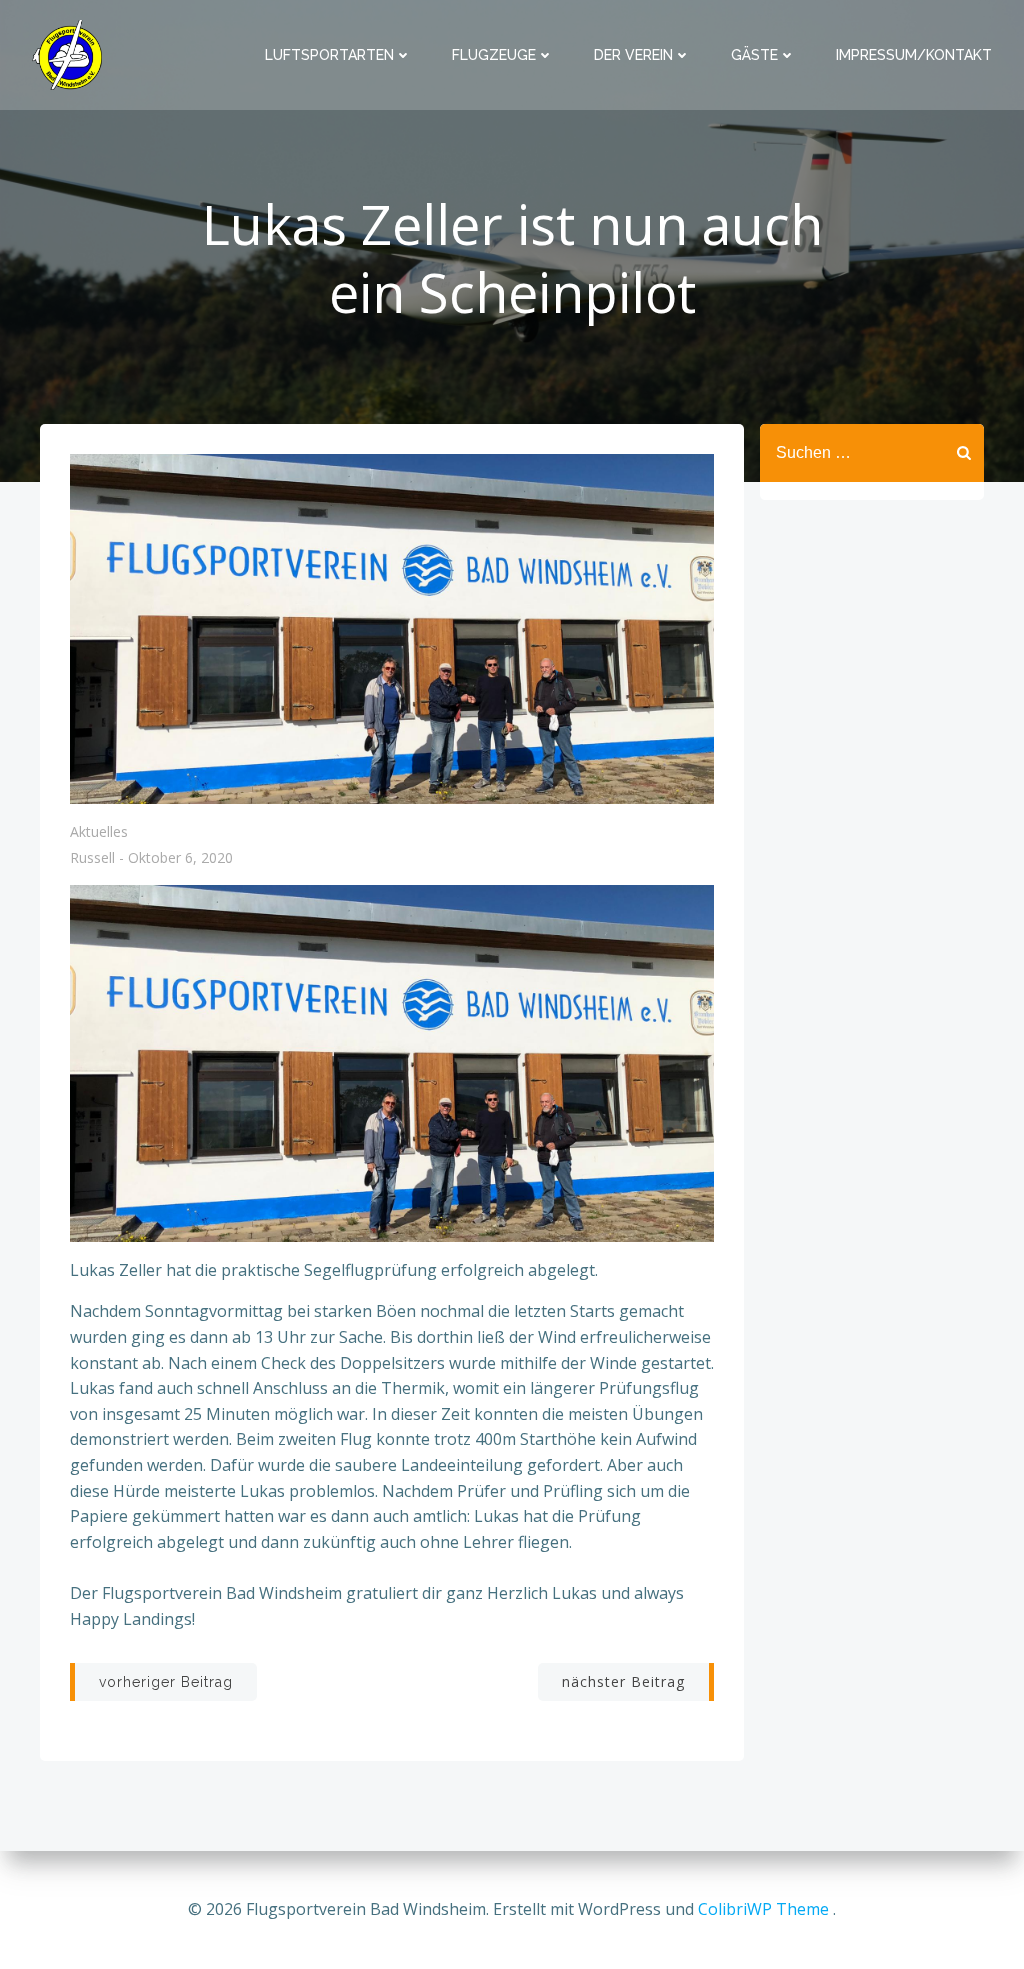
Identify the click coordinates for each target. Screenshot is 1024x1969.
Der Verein (633, 55)
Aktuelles (99, 831)
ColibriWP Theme (763, 1909)
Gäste (754, 55)
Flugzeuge (494, 55)
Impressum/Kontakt (914, 55)
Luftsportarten (329, 55)
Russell (92, 858)
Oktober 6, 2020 (180, 858)
